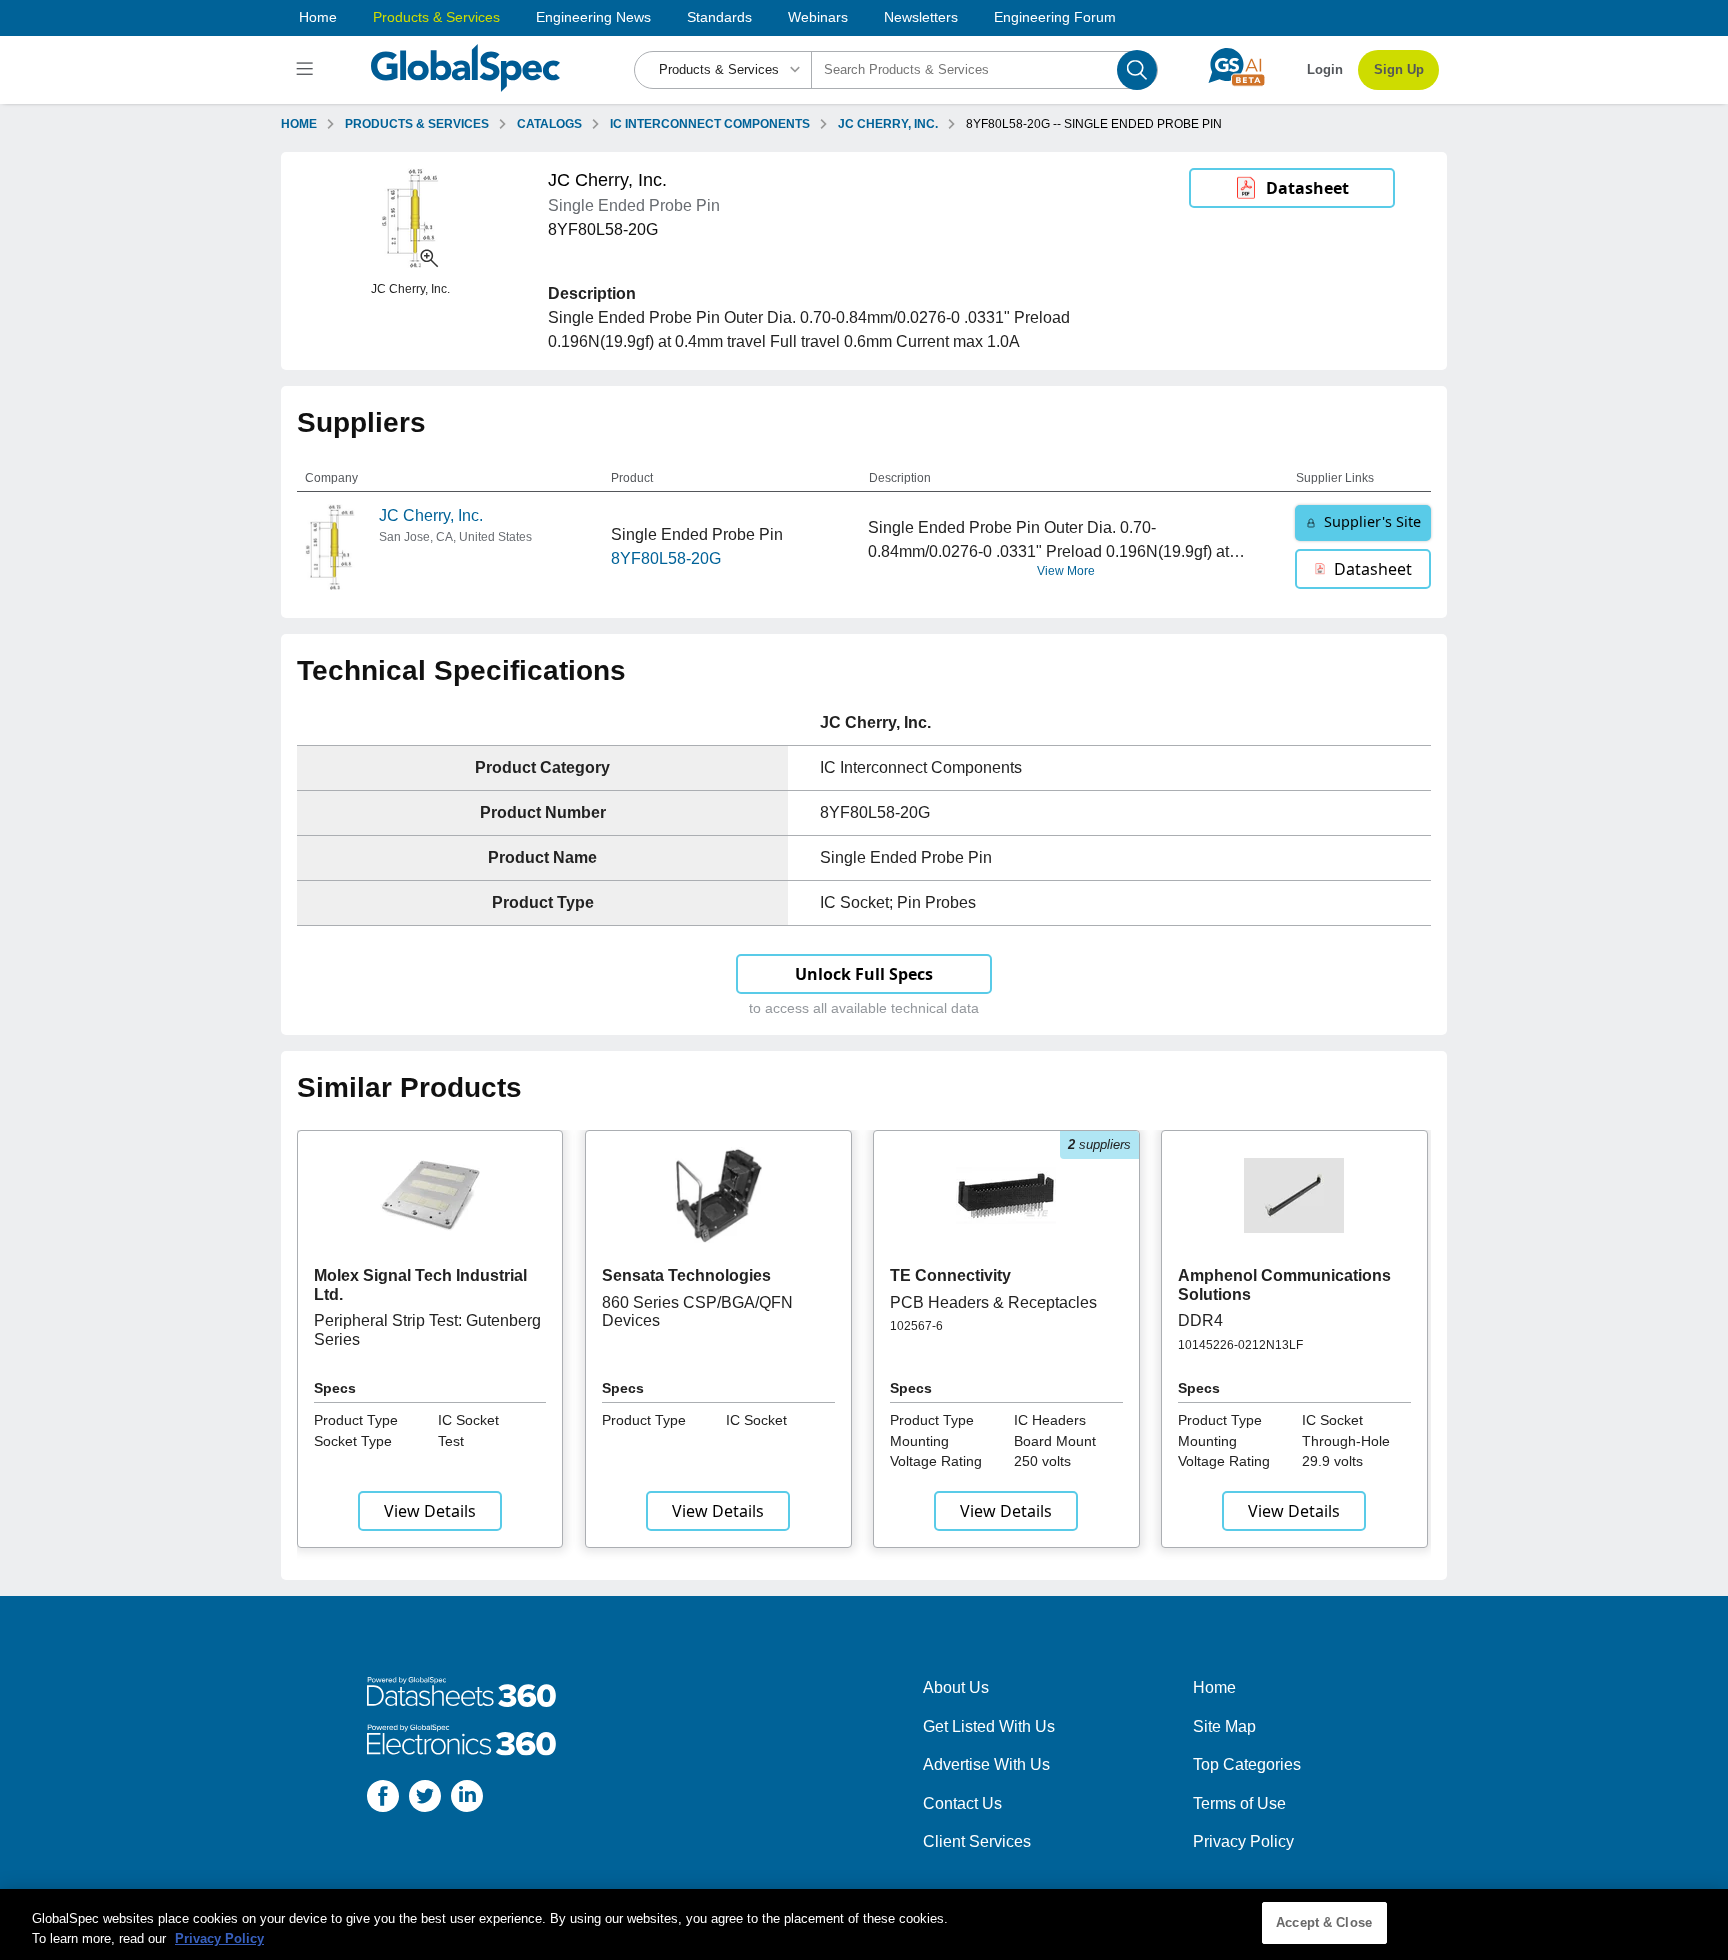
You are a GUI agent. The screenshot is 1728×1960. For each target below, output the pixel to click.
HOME (299, 124)
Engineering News (593, 17)
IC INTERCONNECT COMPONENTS (710, 124)
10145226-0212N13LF (1240, 1345)
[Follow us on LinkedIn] (467, 1799)
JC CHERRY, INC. (888, 124)
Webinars (818, 17)
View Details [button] (430, 1511)
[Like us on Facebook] (383, 1799)
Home (318, 17)
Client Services (977, 1841)
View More (1066, 571)
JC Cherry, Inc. (431, 515)
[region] (864, 1924)
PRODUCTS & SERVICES (417, 124)
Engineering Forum (1055, 17)
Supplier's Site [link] (1372, 521)
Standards (719, 17)
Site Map (1224, 1726)
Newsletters (921, 17)
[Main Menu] (307, 70)
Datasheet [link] (1307, 188)
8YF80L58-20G (666, 558)
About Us (956, 1687)
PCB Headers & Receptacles (993, 1302)
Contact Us (962, 1803)
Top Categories (1247, 1764)
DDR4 (1200, 1320)
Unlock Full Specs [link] (864, 974)
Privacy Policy (1243, 1841)
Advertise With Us (986, 1764)
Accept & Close (1324, 1922)
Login (1325, 69)
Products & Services (436, 17)
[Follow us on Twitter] (425, 1799)
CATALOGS (549, 124)
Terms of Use (1239, 1803)
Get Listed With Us (989, 1726)
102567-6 (916, 1326)
